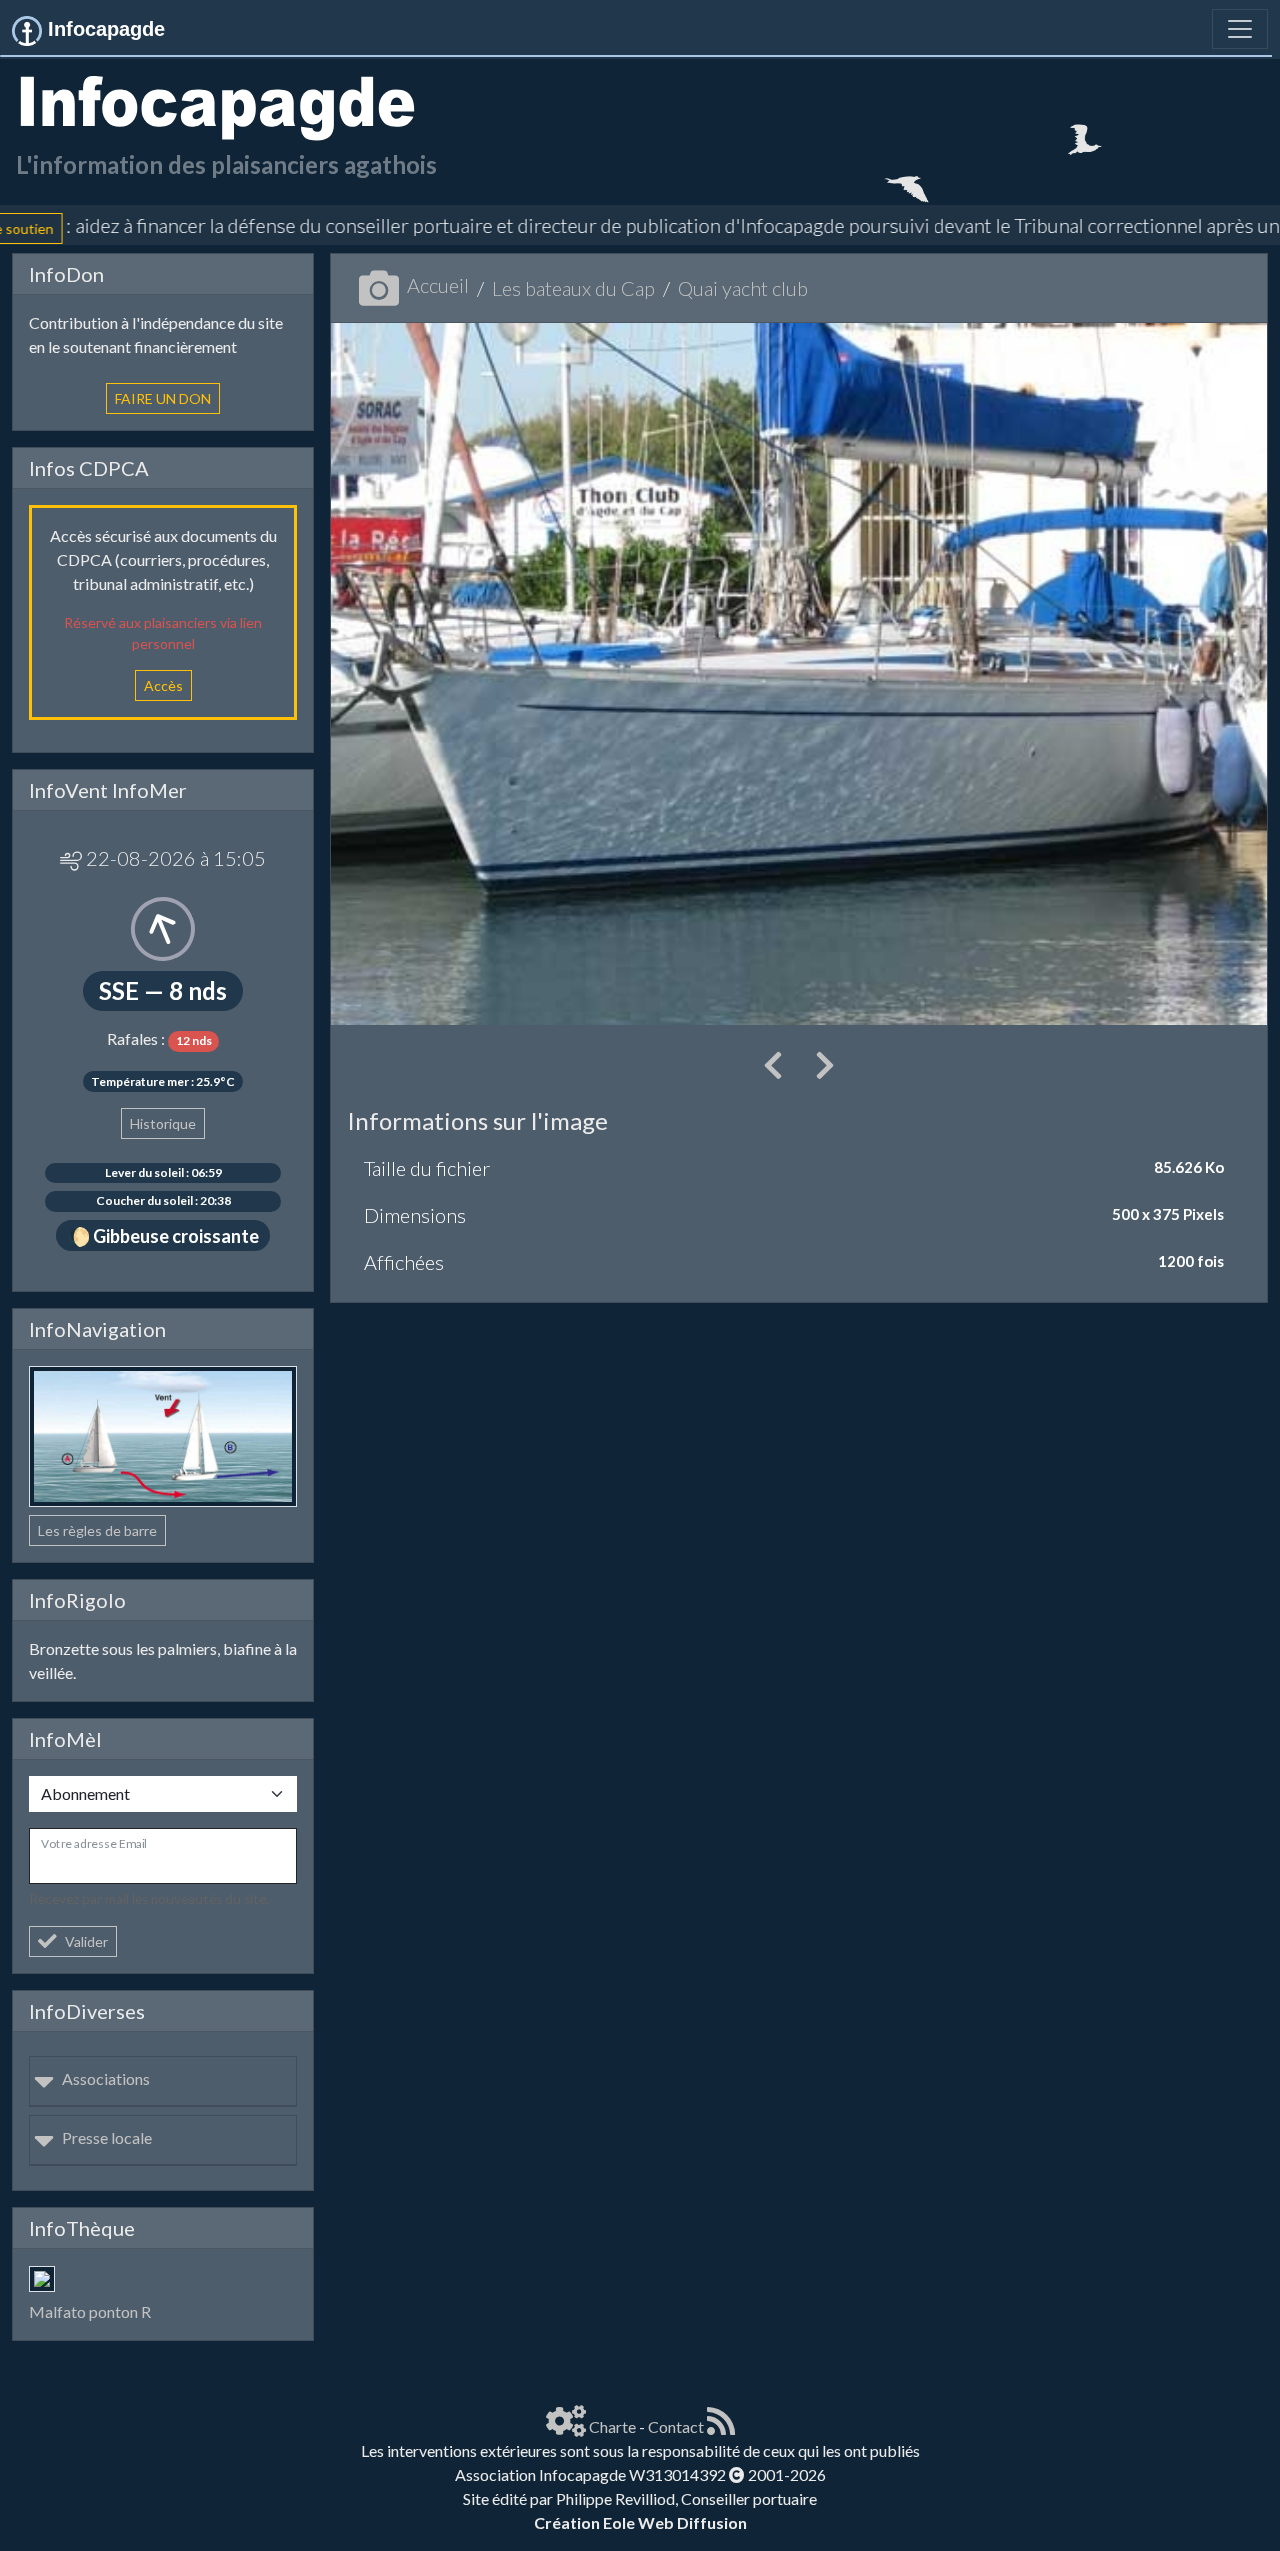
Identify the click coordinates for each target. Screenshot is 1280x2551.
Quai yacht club (743, 288)
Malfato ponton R (90, 2311)
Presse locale (107, 2137)
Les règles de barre (97, 1530)
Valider (86, 1941)
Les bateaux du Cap (573, 288)
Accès (163, 685)
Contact (676, 2426)
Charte (612, 2426)
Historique (163, 1123)
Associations (106, 2078)
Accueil (438, 285)
